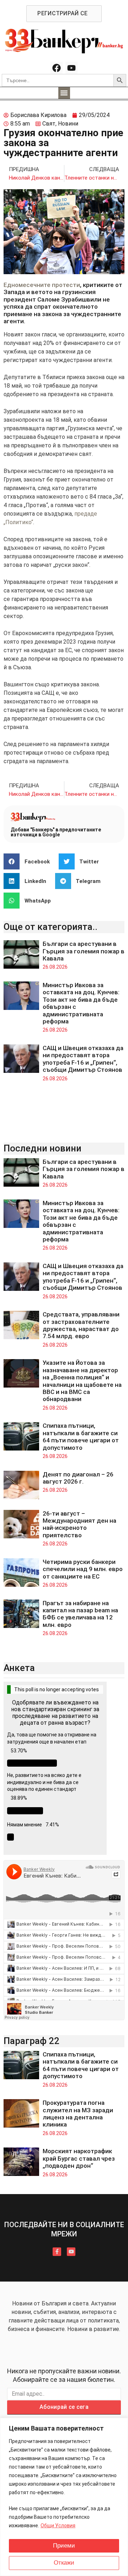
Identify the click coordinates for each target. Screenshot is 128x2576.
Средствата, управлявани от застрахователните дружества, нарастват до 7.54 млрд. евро (81, 1325)
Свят (49, 124)
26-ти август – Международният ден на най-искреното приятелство (79, 1524)
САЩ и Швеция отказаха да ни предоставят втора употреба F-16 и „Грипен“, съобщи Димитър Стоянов (83, 1059)
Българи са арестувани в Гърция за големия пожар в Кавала (84, 951)
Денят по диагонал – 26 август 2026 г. (78, 1478)
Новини (68, 124)
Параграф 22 (31, 2041)
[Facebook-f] (57, 2252)
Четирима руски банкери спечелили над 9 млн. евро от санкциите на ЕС (83, 1569)
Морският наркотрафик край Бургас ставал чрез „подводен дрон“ (79, 2158)
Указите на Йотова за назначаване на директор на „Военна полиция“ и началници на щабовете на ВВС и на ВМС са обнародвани (82, 1381)
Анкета (19, 1668)
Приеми (64, 2546)
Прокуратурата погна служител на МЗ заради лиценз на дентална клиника (78, 2114)
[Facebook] (57, 68)
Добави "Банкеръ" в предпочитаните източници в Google (56, 832)
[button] (64, 93)
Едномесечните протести (42, 285)
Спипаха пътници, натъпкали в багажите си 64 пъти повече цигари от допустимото (81, 1436)
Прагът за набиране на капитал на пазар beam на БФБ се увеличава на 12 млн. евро (80, 1614)
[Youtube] (71, 68)
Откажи (64, 2563)
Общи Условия (58, 2526)
